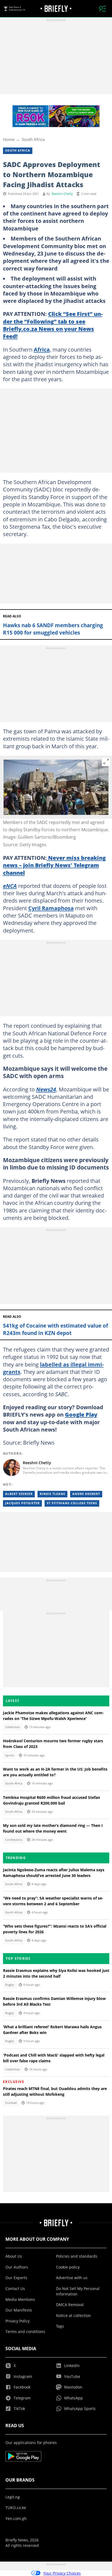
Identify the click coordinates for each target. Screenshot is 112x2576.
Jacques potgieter (22, 1503)
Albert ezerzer (19, 1494)
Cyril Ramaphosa (51, 908)
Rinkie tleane (52, 1494)
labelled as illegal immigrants (53, 1368)
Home (9, 139)
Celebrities (13, 1727)
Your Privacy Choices (62, 2573)
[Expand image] (106, 762)
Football (11, 2103)
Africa (42, 349)
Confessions (14, 1840)
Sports (10, 1755)
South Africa (33, 139)
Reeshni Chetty (62, 194)
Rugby (10, 1985)
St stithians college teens (72, 1503)
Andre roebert (86, 1494)
